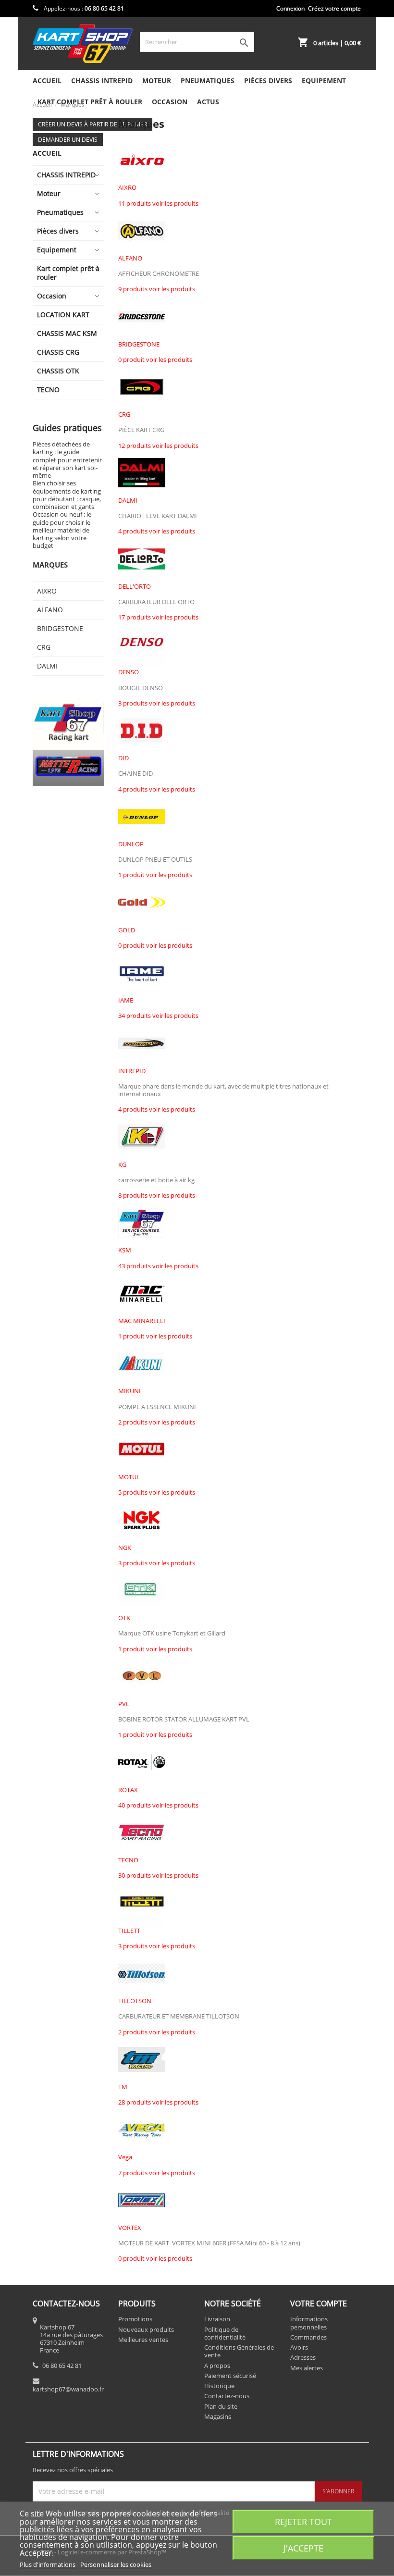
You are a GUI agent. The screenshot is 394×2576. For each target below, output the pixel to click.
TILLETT (129, 1931)
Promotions (135, 2319)
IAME (126, 1000)
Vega (125, 2157)
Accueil (47, 80)
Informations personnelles (309, 2323)
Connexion (290, 8)
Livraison (217, 2319)
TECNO (48, 390)
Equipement (324, 80)
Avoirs (299, 2347)
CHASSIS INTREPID (102, 80)
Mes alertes (307, 2368)
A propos (217, 2365)
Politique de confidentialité (225, 2333)
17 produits (135, 617)
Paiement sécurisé (230, 2376)
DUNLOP (131, 844)
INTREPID (132, 1071)
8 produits (133, 1195)
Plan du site (221, 2406)
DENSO (129, 672)
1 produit (131, 875)
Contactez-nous (227, 2396)
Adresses (303, 2357)
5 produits (133, 1492)
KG (122, 1164)
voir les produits (175, 203)
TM (123, 2087)
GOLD (127, 930)
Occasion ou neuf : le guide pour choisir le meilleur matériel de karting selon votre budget (62, 530)
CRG (44, 647)
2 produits (133, 1422)
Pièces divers (268, 80)
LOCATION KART (63, 315)
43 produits (135, 1266)
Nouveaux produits (146, 2329)
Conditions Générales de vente (239, 2351)
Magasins (218, 2416)
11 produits (135, 203)
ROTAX (128, 1790)
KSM (125, 1250)
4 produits (133, 531)
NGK (125, 1548)
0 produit (131, 359)
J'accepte (303, 2548)
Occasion (170, 102)
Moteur (157, 80)
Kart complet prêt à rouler (90, 102)
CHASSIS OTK (58, 371)
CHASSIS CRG (58, 352)
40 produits (135, 1805)
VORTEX (130, 2228)
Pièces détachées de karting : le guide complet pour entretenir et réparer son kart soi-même (67, 460)
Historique (219, 2386)
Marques (50, 565)
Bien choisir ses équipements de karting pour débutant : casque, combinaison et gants (67, 495)
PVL (124, 1704)
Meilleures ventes (143, 2340)
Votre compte (319, 2304)
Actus (208, 102)
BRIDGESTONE (60, 628)
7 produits (133, 2173)
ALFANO (50, 610)
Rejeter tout (303, 2521)
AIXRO (47, 591)
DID (123, 758)
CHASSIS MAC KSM (67, 333)
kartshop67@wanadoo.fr (68, 2389)
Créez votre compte (334, 8)
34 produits (135, 1016)
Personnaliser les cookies (116, 2564)
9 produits (133, 289)
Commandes (308, 2337)
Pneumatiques (208, 80)
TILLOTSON (135, 2001)
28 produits (135, 2102)
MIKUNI (129, 1391)
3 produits (133, 703)
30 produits (135, 1875)
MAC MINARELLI (142, 1321)
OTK (124, 1618)
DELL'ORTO (135, 586)
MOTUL (129, 1477)
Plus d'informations (48, 2564)
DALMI (47, 666)
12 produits (135, 446)
